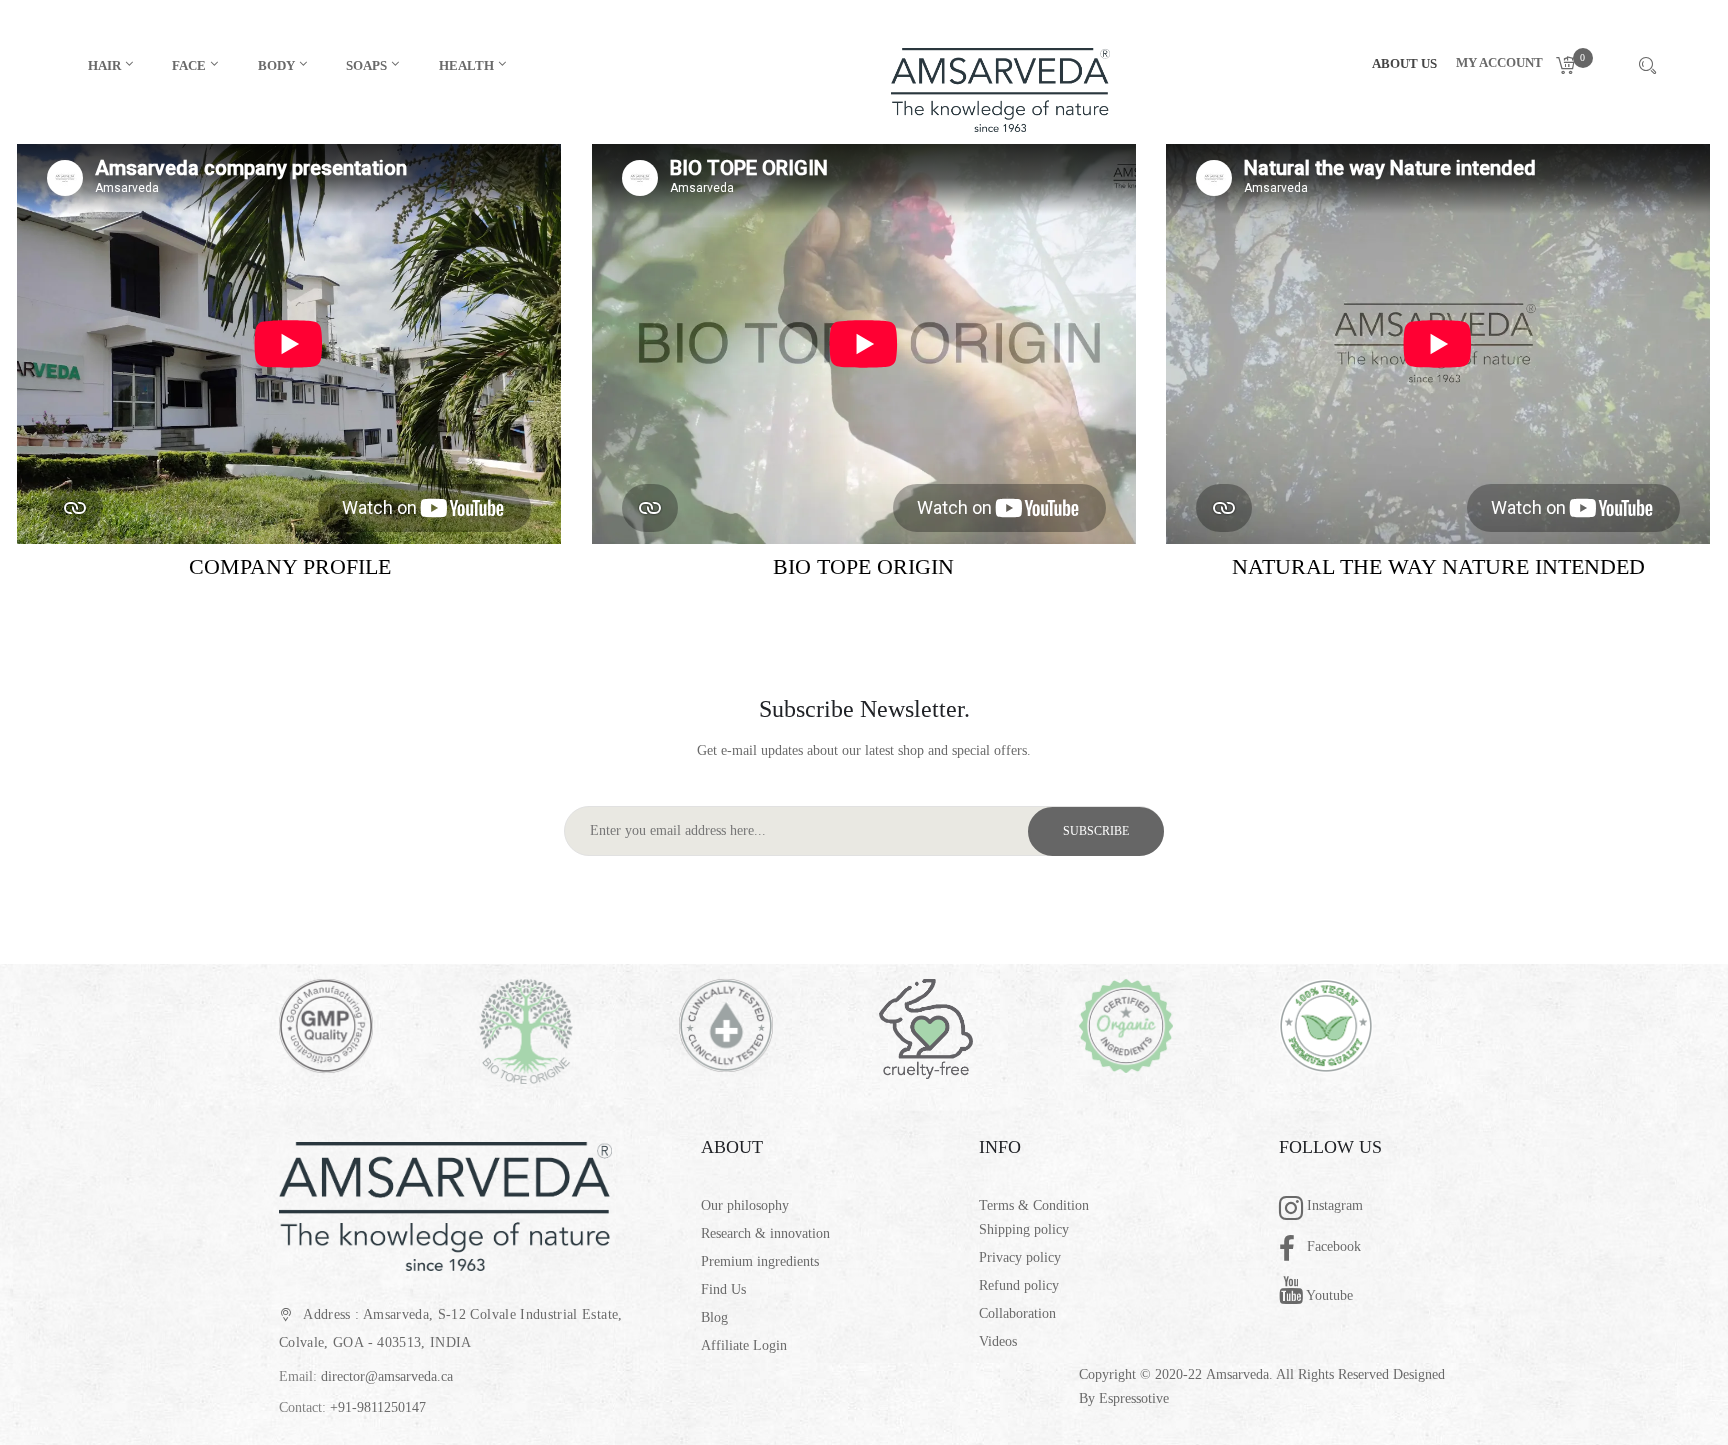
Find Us (723, 1289)
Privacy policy (1020, 1257)
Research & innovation (765, 1233)
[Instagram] (1293, 1210)
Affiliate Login (744, 1345)
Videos (998, 1341)
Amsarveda (1237, 1374)
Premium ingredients (760, 1261)
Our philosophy (745, 1205)
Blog (714, 1317)
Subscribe (1096, 831)
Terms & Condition (1034, 1205)
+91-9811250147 (378, 1407)
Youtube (1328, 1295)
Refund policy (1019, 1285)
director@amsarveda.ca (387, 1376)
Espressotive (1134, 1398)
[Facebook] (1293, 1251)
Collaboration (1017, 1313)
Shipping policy (1024, 1229)
